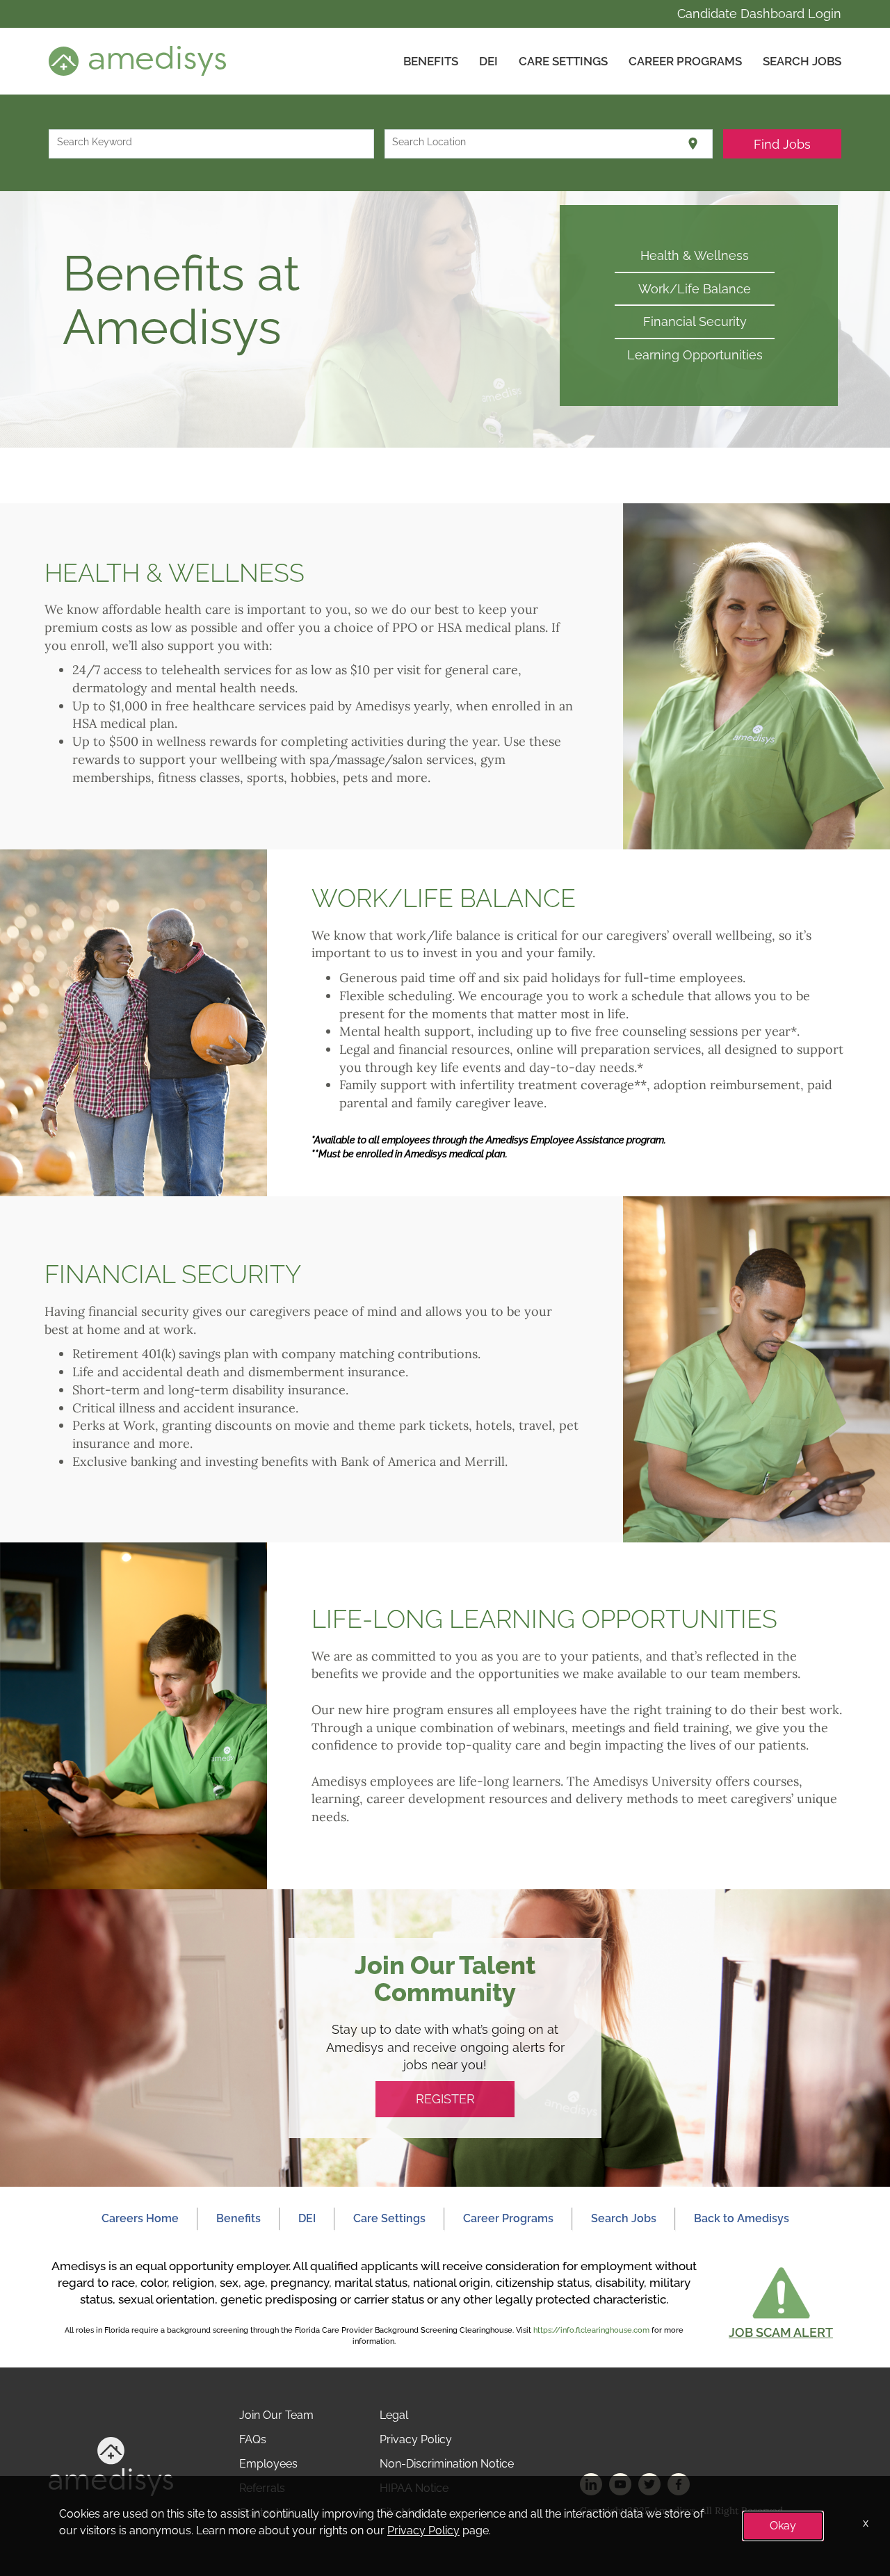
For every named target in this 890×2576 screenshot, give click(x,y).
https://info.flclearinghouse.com (591, 2330)
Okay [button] (783, 2526)
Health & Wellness (695, 255)
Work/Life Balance (695, 289)
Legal (394, 2415)
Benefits (431, 61)
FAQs (253, 2439)
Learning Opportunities (695, 355)
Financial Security (695, 321)
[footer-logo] (111, 2466)
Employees (268, 2464)
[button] (781, 2302)
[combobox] (212, 144)
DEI (488, 61)
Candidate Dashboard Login (759, 14)
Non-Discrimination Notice (447, 2464)
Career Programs (685, 61)
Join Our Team (276, 2415)
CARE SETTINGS (563, 61)
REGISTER (445, 2099)
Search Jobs (802, 61)
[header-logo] (137, 60)
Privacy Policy (416, 2439)
